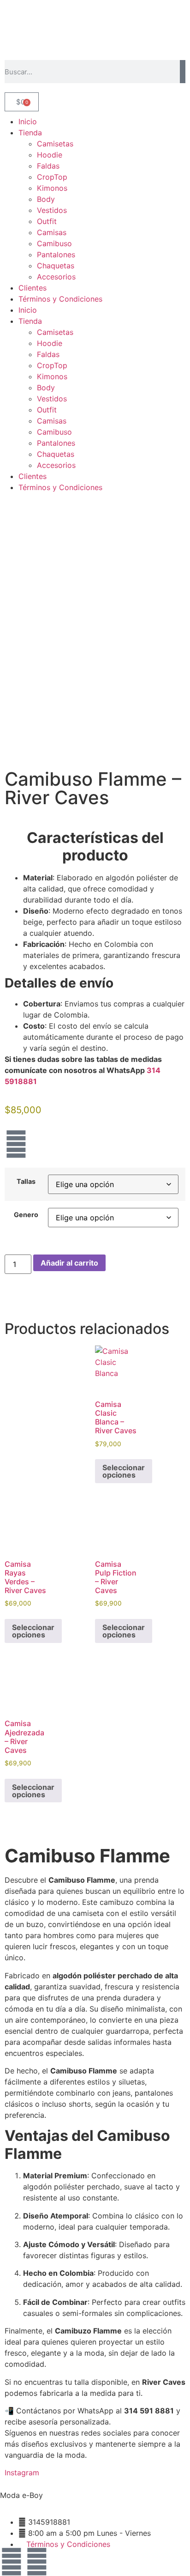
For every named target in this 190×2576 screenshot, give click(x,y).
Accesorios (56, 277)
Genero (26, 1215)
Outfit (47, 221)
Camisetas (55, 144)
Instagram (22, 2473)
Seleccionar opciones (124, 1471)
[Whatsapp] (37, 2562)
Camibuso (54, 243)
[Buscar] (183, 72)
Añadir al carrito (69, 1263)
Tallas (26, 1182)
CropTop (52, 177)
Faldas (48, 166)
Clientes (33, 288)
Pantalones (56, 255)
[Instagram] (16, 1144)
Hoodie (50, 155)
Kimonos (52, 188)
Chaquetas (56, 266)
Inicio (28, 121)
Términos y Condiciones (60, 299)
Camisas (52, 232)
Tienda (30, 133)
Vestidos (52, 210)
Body (46, 199)
